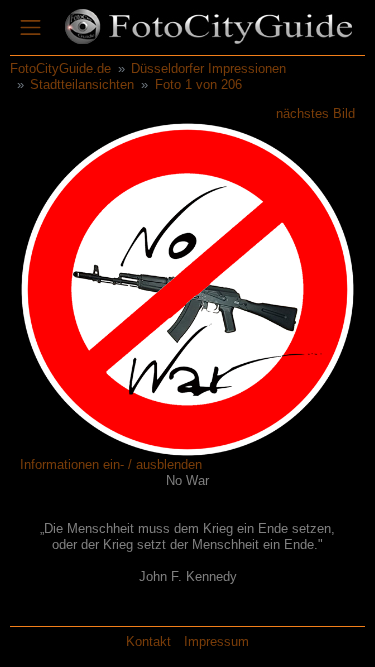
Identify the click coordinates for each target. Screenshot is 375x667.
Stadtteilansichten (82, 84)
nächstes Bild (315, 113)
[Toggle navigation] (30, 28)
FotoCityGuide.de (60, 68)
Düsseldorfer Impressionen (208, 68)
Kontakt (148, 641)
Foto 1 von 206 (198, 84)
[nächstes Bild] (282, 288)
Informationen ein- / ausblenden (111, 464)
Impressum (216, 641)
